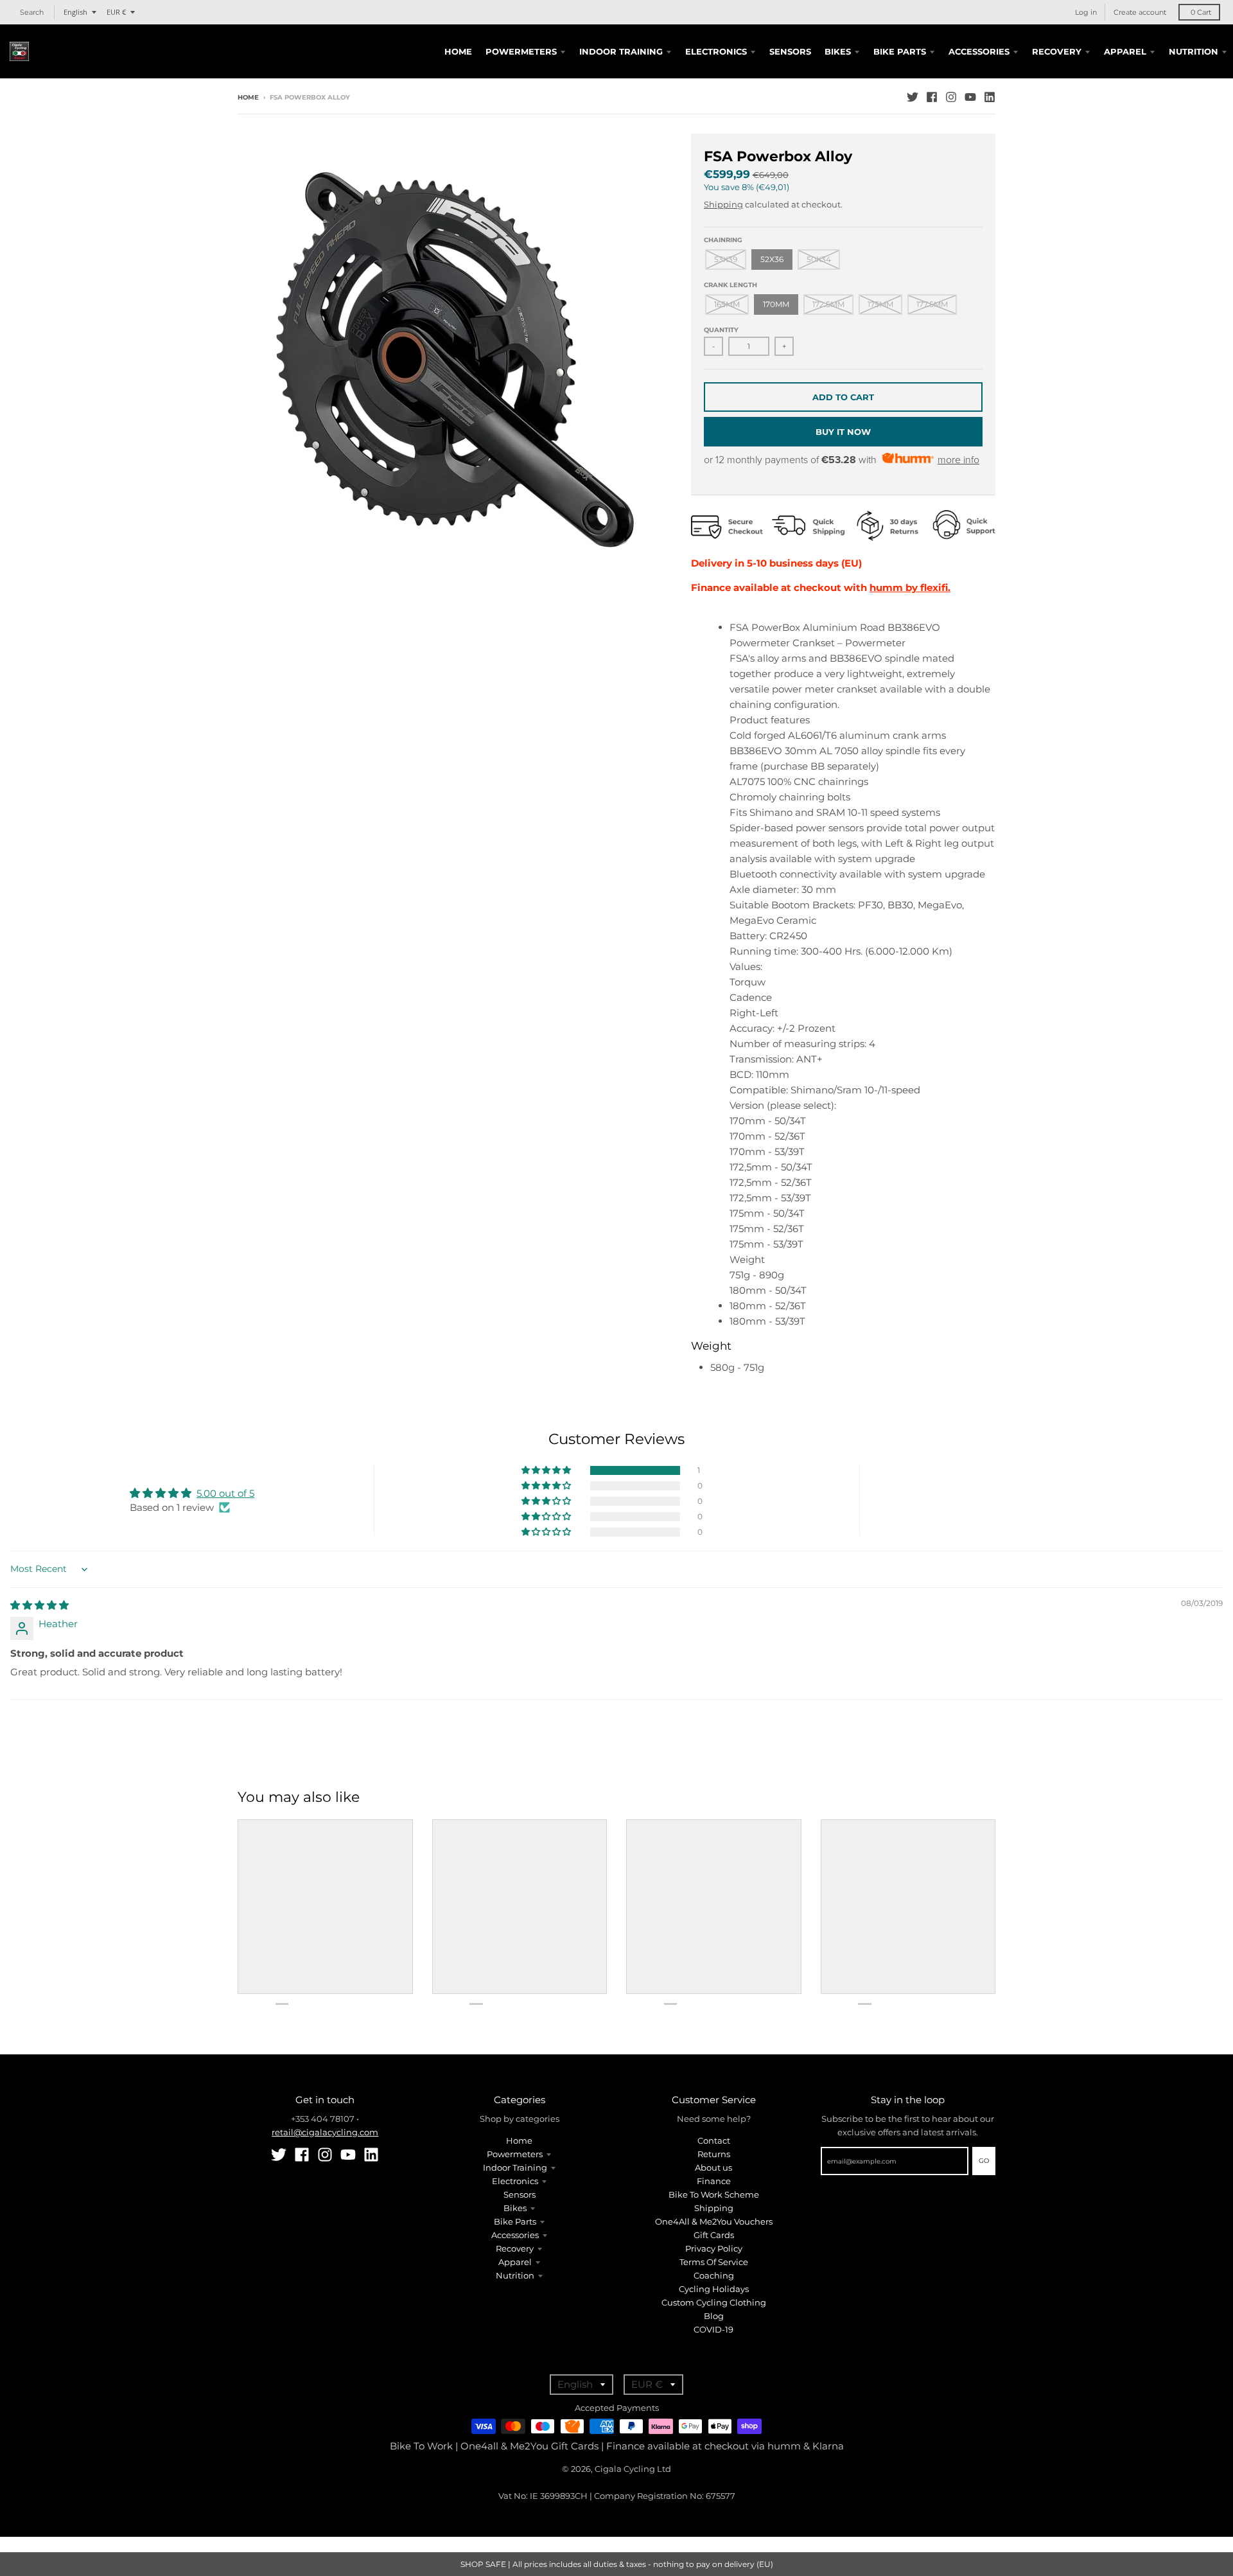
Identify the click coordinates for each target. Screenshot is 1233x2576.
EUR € (116, 12)
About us (713, 2167)
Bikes (515, 2208)
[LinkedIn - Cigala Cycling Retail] (990, 97)
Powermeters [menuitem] (521, 51)
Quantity (721, 330)
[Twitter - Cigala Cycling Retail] (913, 97)
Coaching (714, 2275)
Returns (714, 2154)
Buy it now (843, 432)
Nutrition (515, 2275)
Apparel (515, 2262)
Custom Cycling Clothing (714, 2302)
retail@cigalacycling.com (325, 2132)
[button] (547, 1470)
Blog (714, 2316)
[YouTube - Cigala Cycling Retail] (970, 97)
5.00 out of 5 (225, 1493)
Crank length (730, 285)
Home (248, 97)
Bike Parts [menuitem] (900, 51)
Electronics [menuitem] (716, 51)
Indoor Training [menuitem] (621, 51)
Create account (1140, 12)
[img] (39, 1605)
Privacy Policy (714, 2248)
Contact (714, 2140)
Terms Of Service (714, 2262)
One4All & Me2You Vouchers (714, 2221)
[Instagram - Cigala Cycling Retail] (951, 97)
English (75, 12)
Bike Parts (515, 2221)
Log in (1086, 12)
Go (984, 2161)
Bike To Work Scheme (714, 2194)
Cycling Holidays (714, 2289)
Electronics (515, 2181)
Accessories (515, 2235)
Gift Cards (714, 2235)
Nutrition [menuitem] (1194, 51)
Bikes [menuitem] (838, 51)
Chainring (723, 240)
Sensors (520, 2194)
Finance (714, 2181)
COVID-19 (713, 2329)
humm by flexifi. (910, 587)
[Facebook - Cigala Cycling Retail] (932, 97)
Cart (1201, 12)
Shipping (723, 204)
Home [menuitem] (458, 51)
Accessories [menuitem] (979, 51)
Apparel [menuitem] (1125, 51)
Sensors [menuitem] (790, 51)
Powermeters (515, 2154)
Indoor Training (515, 2167)
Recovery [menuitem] (1057, 51)
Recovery (515, 2248)
